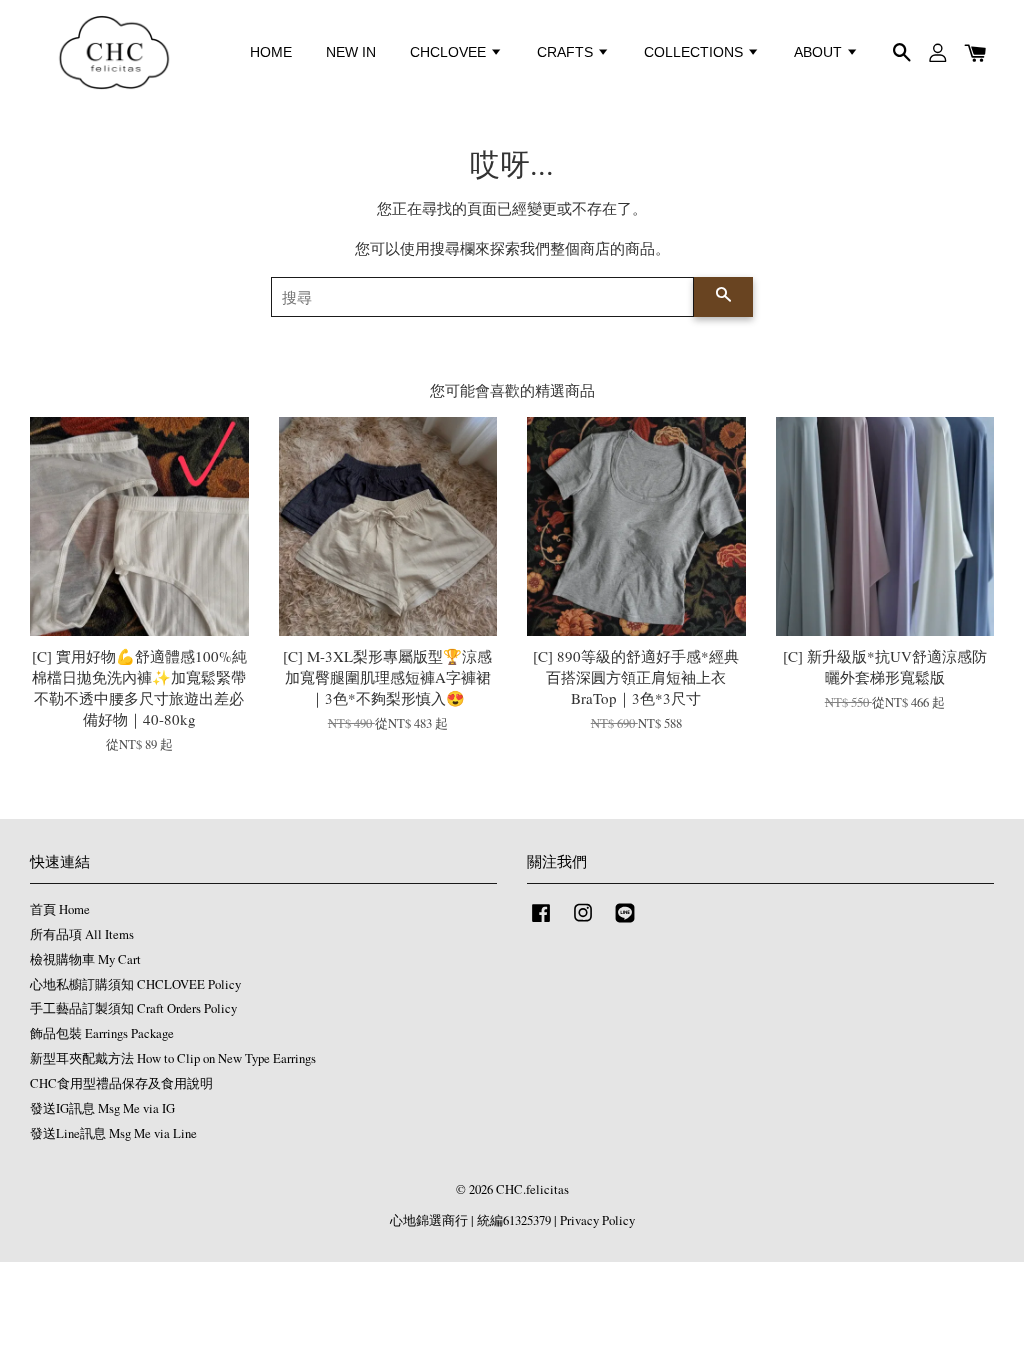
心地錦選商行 (429, 1220)
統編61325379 (514, 1220)
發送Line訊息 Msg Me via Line (113, 1133)
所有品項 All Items (82, 934)
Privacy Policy (597, 1220)
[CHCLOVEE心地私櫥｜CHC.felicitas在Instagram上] (583, 922)
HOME (271, 52)
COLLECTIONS (695, 52)
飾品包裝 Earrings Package (102, 1033)
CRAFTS (567, 52)
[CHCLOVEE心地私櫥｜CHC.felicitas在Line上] (625, 922)
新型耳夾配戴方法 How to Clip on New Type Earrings (173, 1058)
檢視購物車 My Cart (85, 959)
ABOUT (820, 52)
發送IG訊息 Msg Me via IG (102, 1108)
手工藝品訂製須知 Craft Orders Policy (133, 1008)
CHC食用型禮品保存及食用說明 (121, 1083)
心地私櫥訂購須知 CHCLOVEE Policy (135, 984)
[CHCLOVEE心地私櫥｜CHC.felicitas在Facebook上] (541, 922)
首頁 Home (60, 909)
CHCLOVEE (450, 52)
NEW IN (351, 52)
